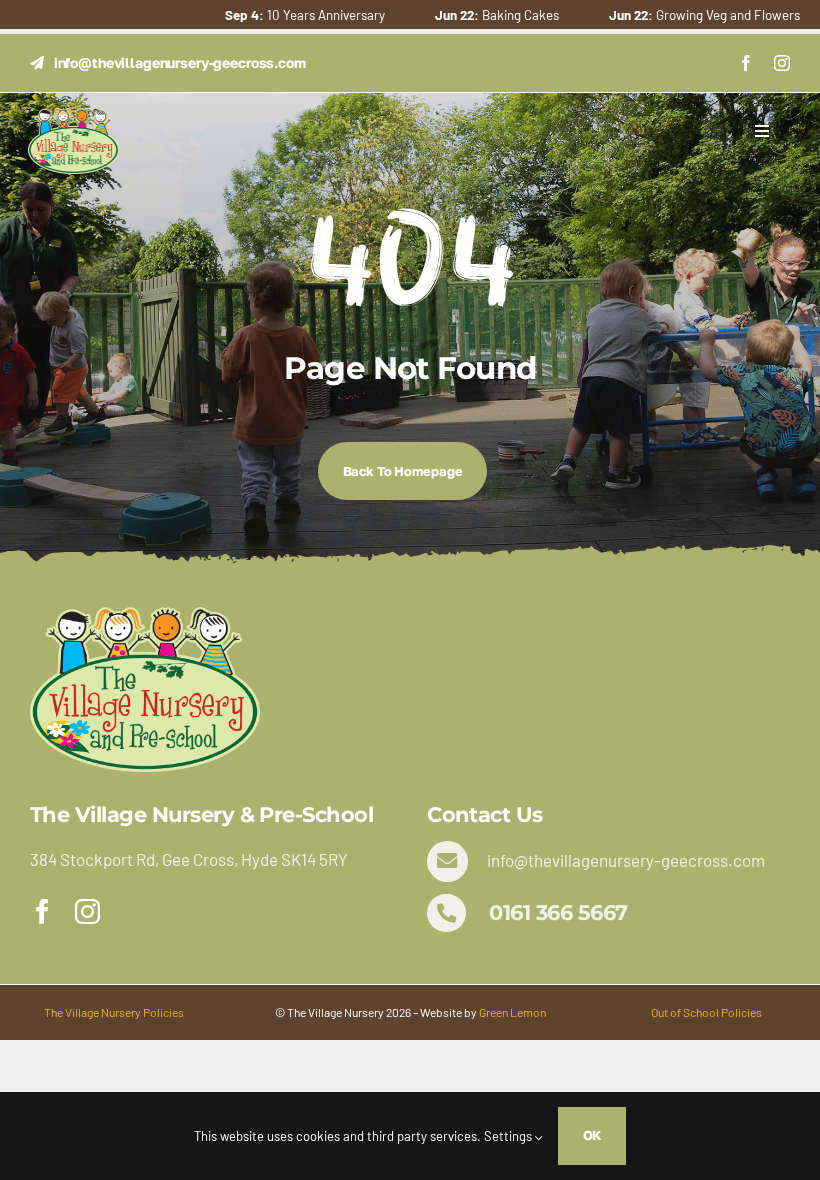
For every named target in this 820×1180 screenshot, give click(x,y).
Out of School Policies (706, 1012)
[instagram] (782, 63)
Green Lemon (512, 1012)
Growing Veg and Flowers (660, 15)
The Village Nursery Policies (114, 1012)
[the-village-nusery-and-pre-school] (74, 117)
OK (592, 1135)
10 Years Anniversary (261, 15)
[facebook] (746, 63)
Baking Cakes (453, 15)
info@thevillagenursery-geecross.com (626, 860)
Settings (509, 1136)
